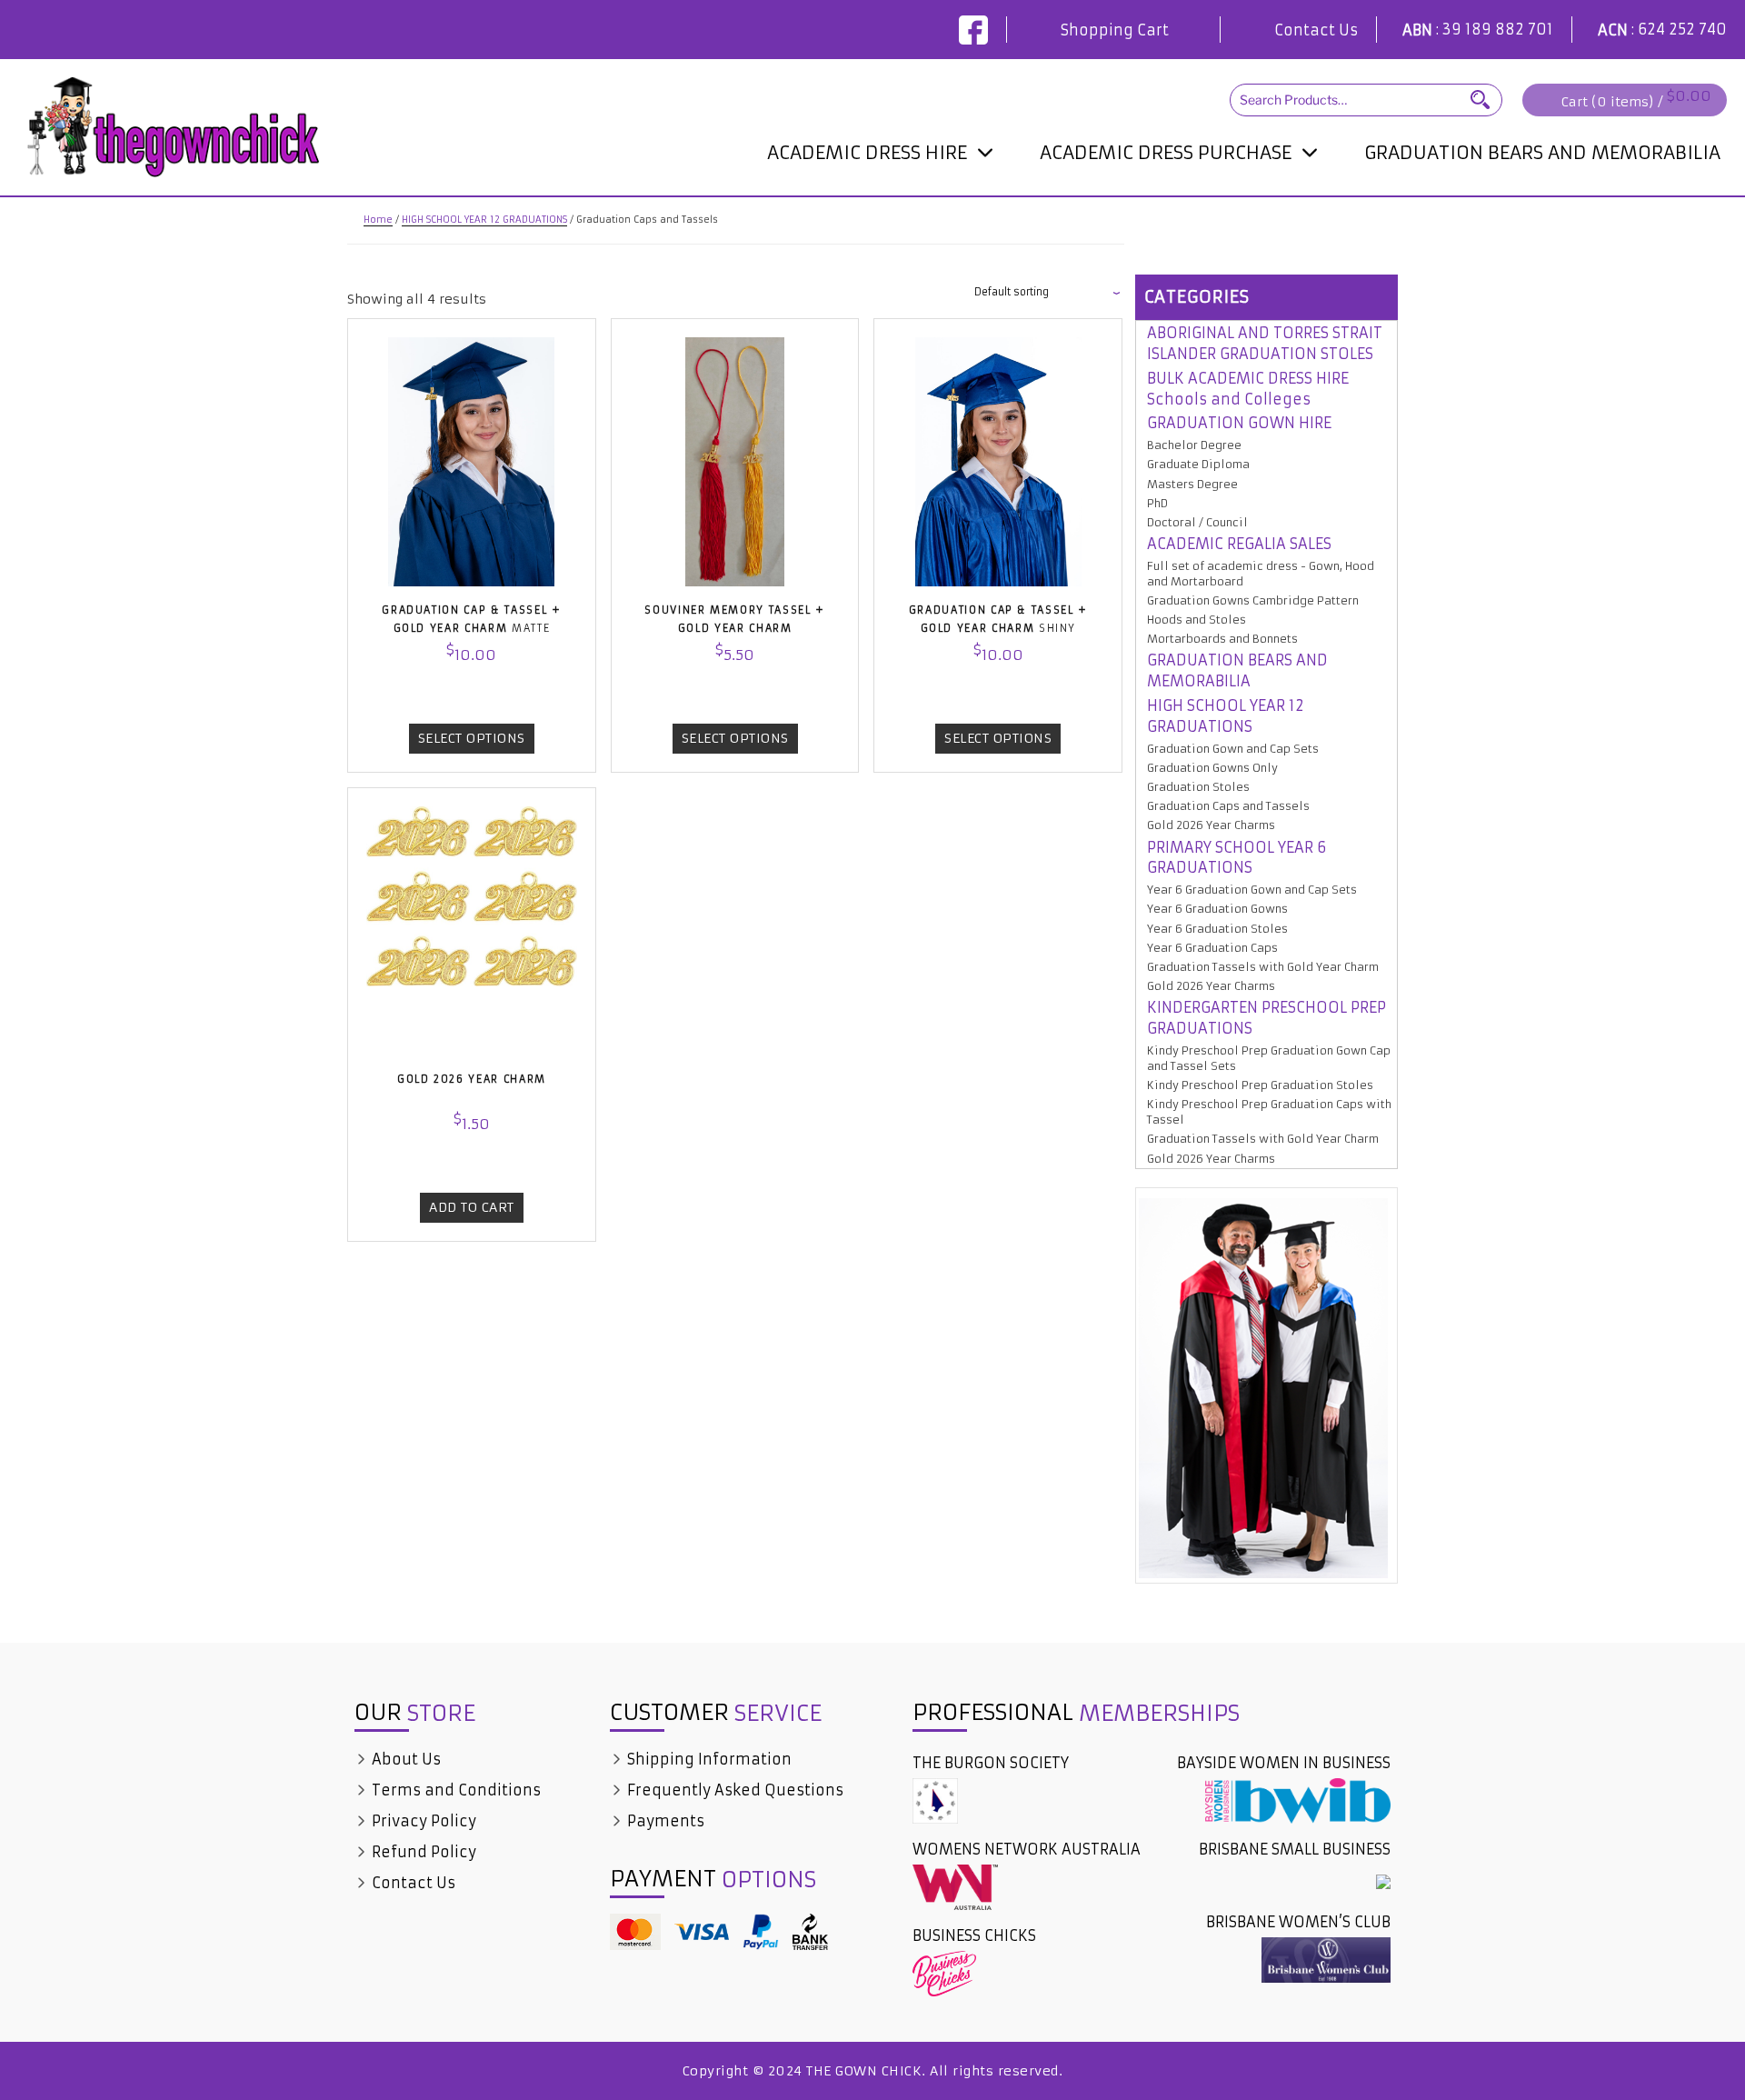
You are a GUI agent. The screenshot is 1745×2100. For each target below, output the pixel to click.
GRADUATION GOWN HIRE (1239, 423)
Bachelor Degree (1194, 445)
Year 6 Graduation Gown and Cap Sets (1252, 890)
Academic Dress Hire (867, 152)
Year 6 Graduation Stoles (1217, 929)
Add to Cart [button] (472, 1207)
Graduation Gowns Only (1212, 768)
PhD (1157, 503)
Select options (472, 738)
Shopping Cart (1115, 30)
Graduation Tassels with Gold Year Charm (1263, 967)
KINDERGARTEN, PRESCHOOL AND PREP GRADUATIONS (1178, 201)
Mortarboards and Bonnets (1222, 639)
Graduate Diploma (1198, 464)
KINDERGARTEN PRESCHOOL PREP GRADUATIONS (1266, 1018)
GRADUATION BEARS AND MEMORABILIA (1542, 152)
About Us (404, 1759)
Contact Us (1316, 30)
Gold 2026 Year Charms (1211, 825)
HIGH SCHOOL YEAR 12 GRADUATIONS (484, 220)
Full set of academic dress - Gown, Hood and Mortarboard (1261, 574)
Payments (664, 1821)
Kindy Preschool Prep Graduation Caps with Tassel (1269, 1112)
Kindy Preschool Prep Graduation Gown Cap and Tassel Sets (1269, 1058)
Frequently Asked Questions (733, 1790)
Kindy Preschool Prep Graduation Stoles (1260, 1085)
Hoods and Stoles (1197, 620)
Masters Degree (1192, 484)
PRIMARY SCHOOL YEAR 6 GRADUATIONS (1236, 858)
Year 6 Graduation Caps (1212, 948)
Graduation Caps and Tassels (1228, 806)
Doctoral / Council (840, 191)
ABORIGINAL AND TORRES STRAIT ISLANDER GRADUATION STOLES (1265, 343)
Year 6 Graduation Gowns (1217, 909)
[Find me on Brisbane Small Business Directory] (1383, 1881)
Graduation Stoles (1198, 787)
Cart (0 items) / (1636, 100)
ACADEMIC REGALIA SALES (1239, 544)
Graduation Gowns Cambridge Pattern (1253, 600)
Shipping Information (708, 1759)
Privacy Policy (422, 1821)
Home (378, 220)
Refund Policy (422, 1852)
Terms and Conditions (454, 1790)
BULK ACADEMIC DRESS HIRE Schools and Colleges (1248, 389)
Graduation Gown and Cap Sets (1233, 749)
